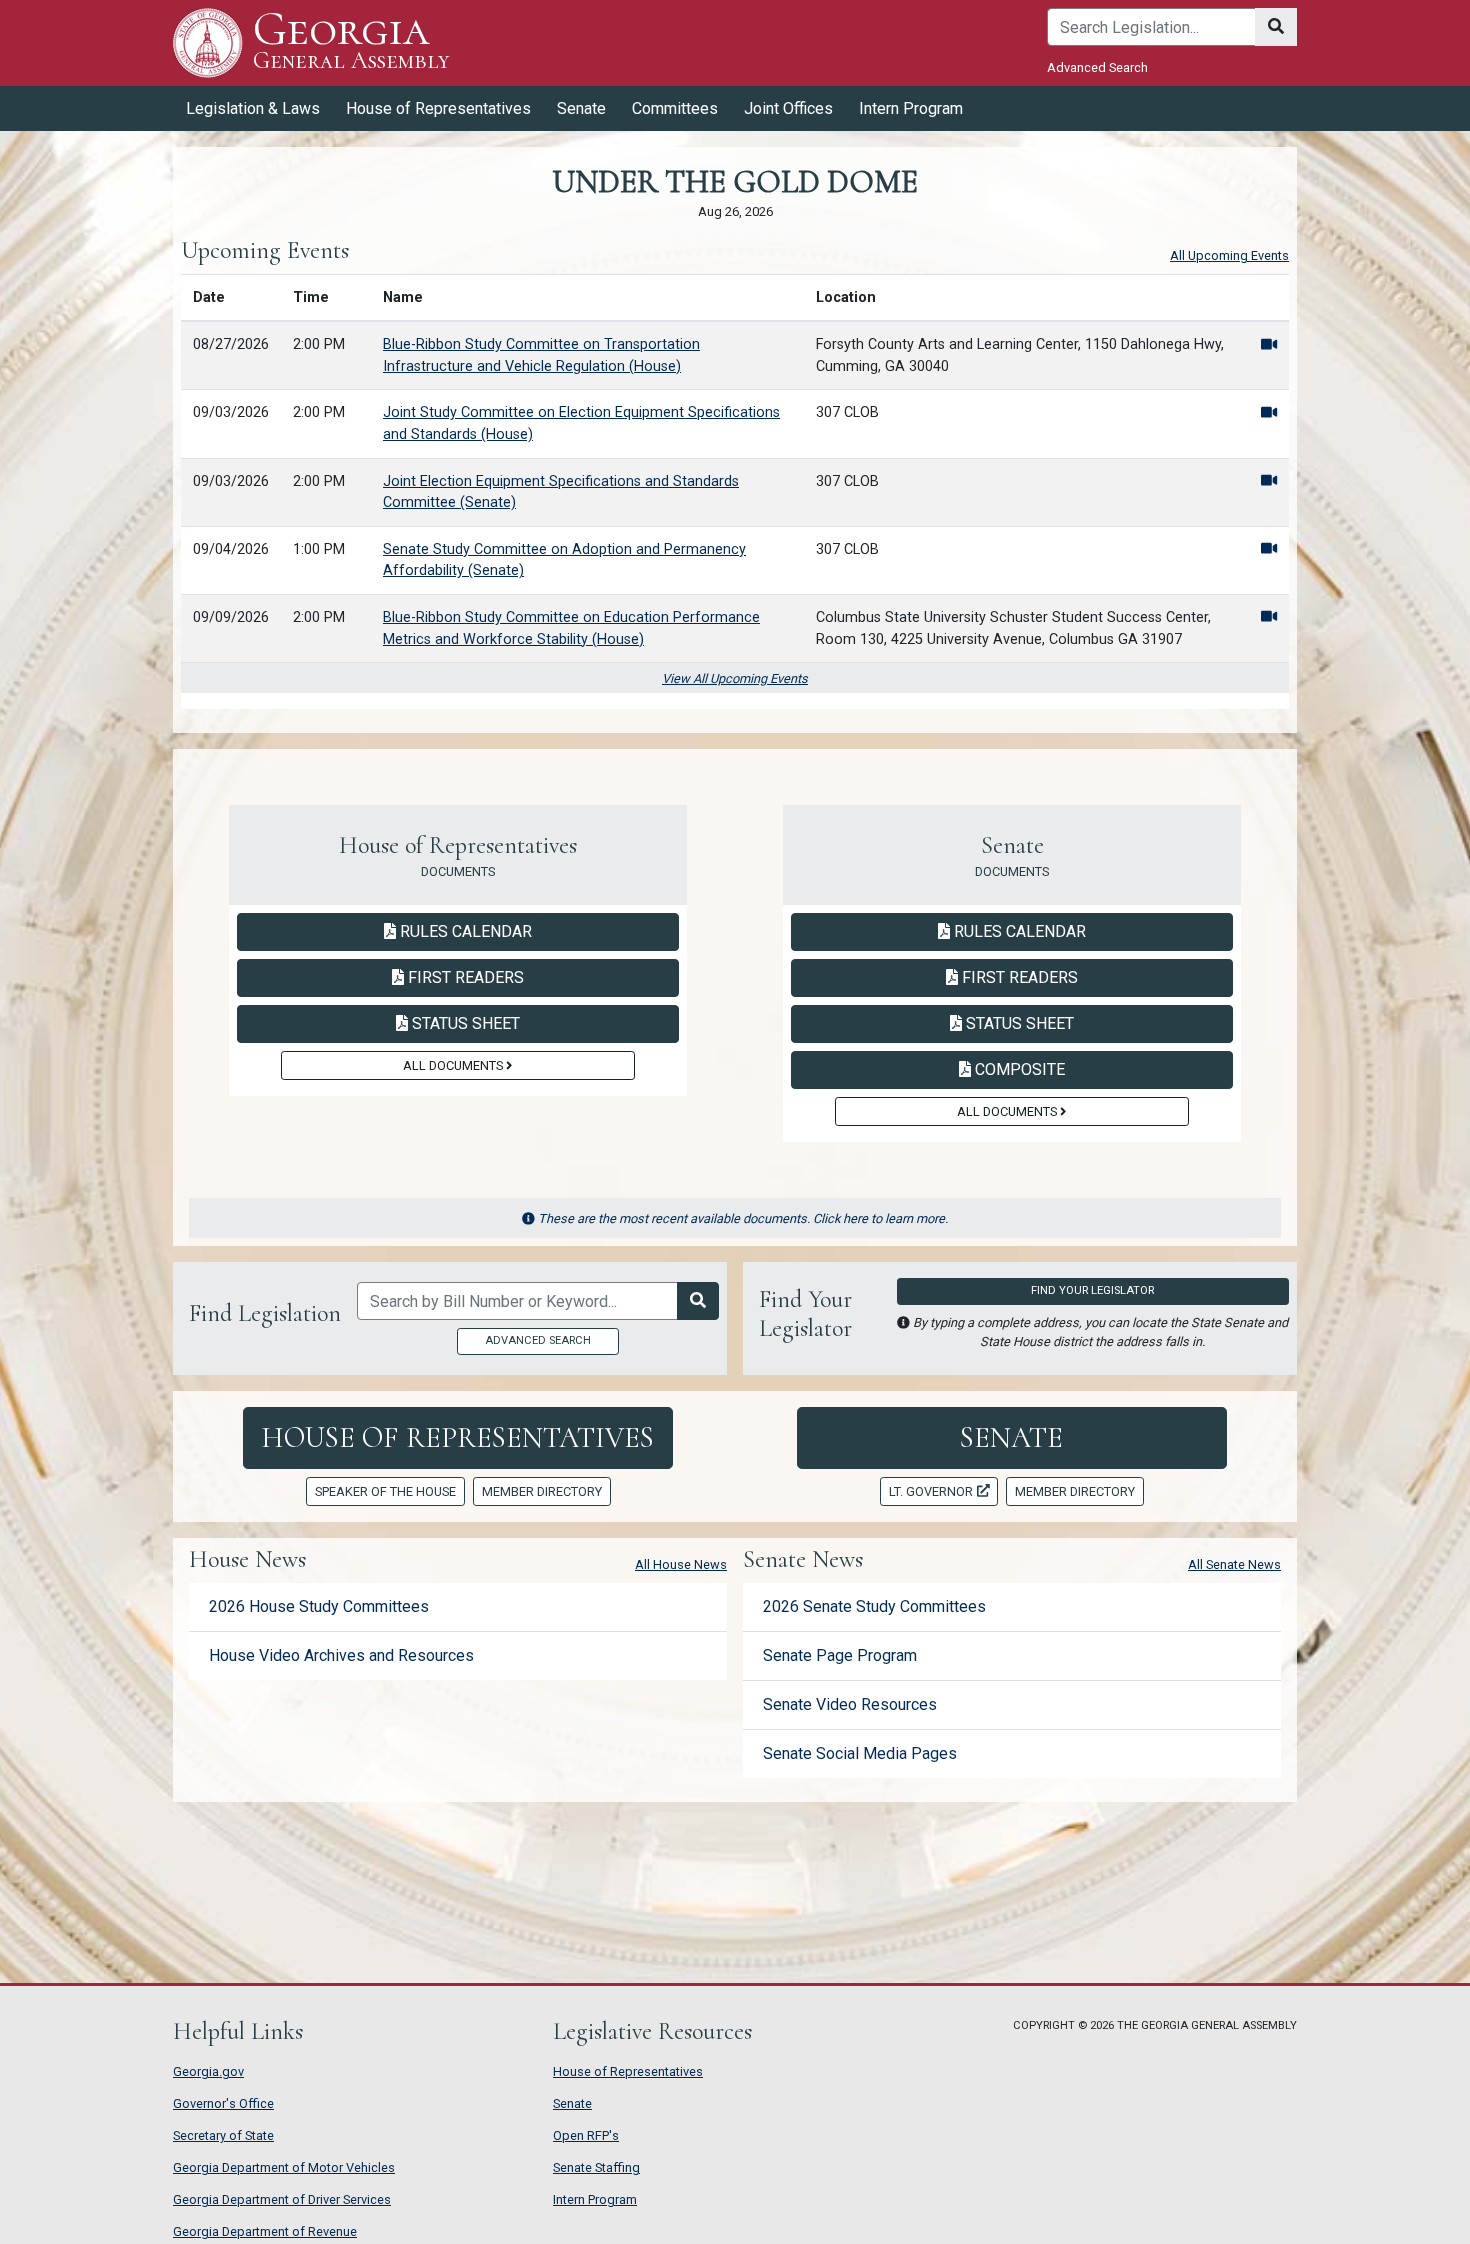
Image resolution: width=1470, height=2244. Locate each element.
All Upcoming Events (1229, 255)
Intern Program (911, 108)
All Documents (454, 1065)
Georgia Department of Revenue (265, 2231)
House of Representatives (457, 1437)
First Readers (463, 977)
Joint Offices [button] (788, 108)
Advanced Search (1097, 67)
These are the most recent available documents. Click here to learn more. (743, 1218)
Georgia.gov (208, 2071)
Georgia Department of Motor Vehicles (284, 2167)
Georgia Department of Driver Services (282, 2199)
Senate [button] (581, 108)
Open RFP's (586, 2135)
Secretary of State (223, 2135)
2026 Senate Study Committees (874, 1606)
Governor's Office (223, 2103)
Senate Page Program (840, 1655)
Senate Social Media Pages (860, 1753)
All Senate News (1234, 1564)
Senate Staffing (596, 2167)
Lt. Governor (931, 1491)
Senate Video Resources (850, 1704)
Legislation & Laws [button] (253, 108)
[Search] (1276, 27)
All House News (681, 1564)
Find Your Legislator (1092, 1290)
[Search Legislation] (698, 1301)
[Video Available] (1269, 344)
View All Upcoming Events (735, 678)
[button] (1269, 345)
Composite (1017, 1069)
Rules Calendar (463, 931)
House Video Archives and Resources (341, 1655)
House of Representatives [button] (438, 108)
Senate (1011, 1437)
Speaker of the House (385, 1491)
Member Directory (542, 1491)
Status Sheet (463, 1023)
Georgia (351, 41)
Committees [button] (675, 108)
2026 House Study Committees (319, 1606)
